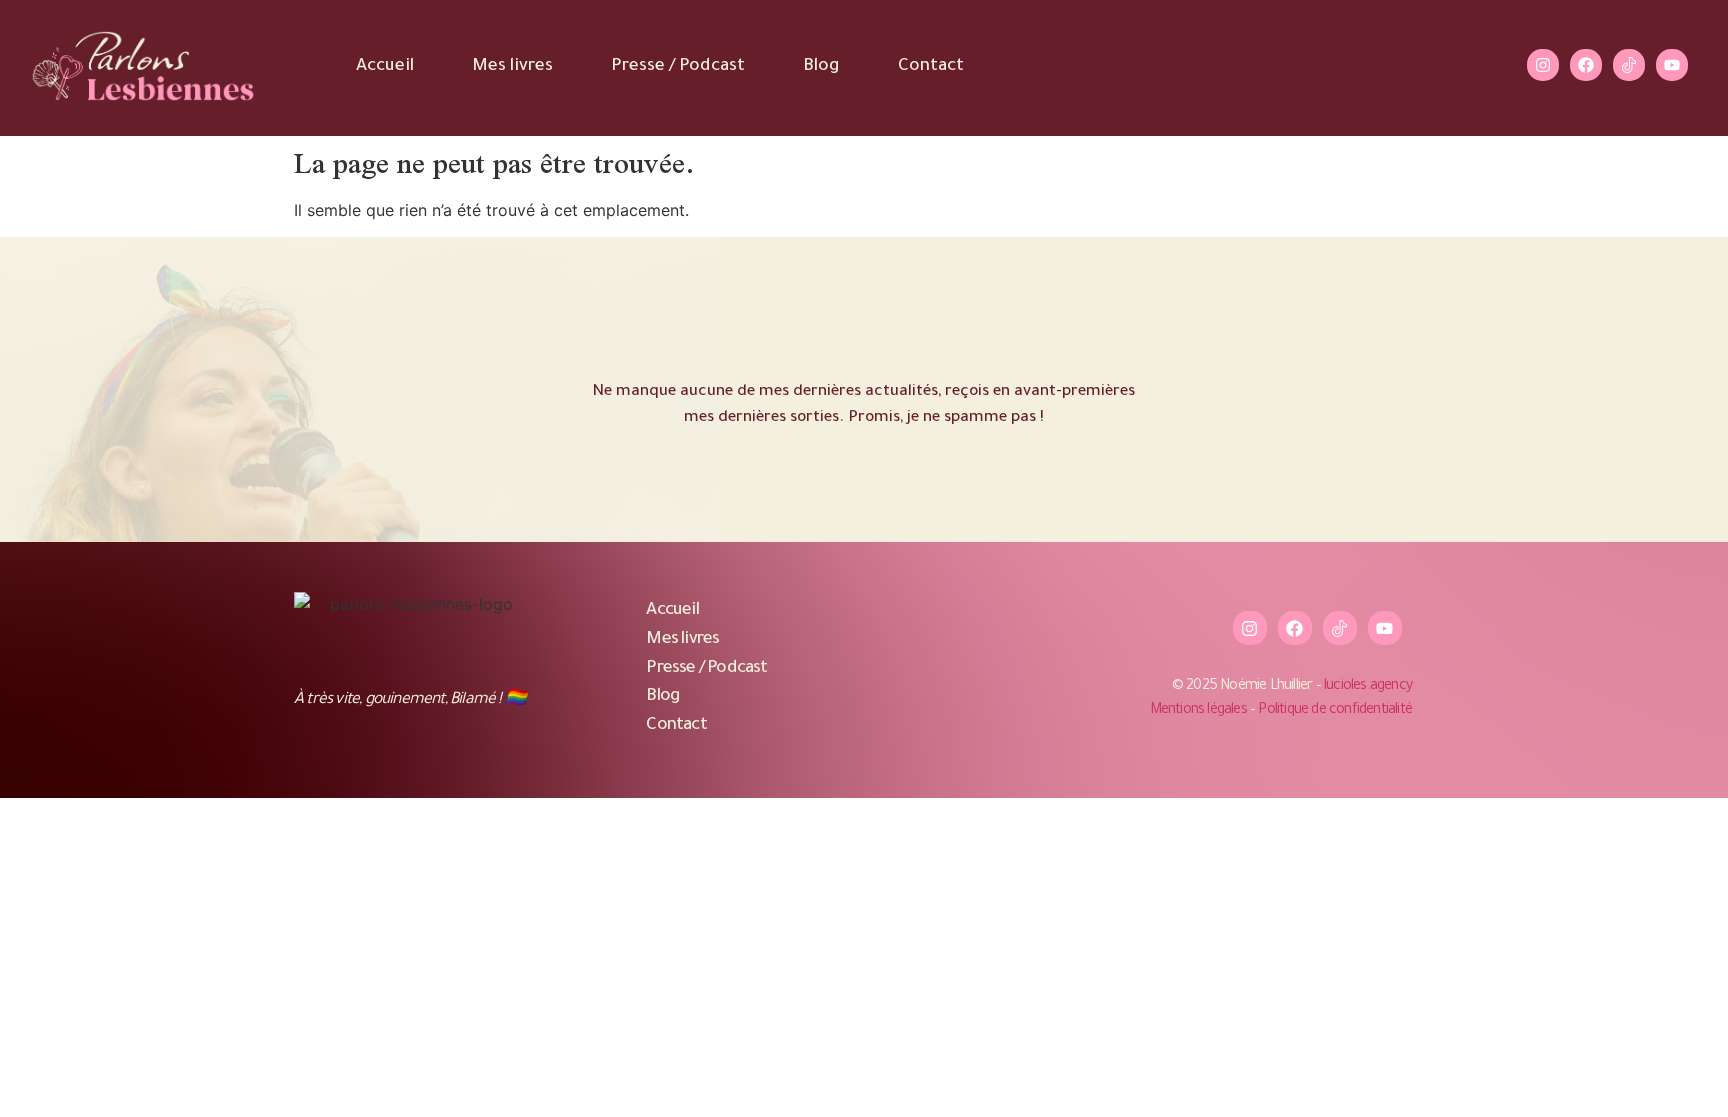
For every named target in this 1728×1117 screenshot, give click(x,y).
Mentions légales (1198, 711)
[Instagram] (1543, 65)
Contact (931, 67)
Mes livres (512, 67)
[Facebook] (1586, 65)
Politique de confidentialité (1335, 711)
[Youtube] (1672, 65)
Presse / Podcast (678, 67)
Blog (821, 67)
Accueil (385, 67)
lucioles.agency (1368, 687)
